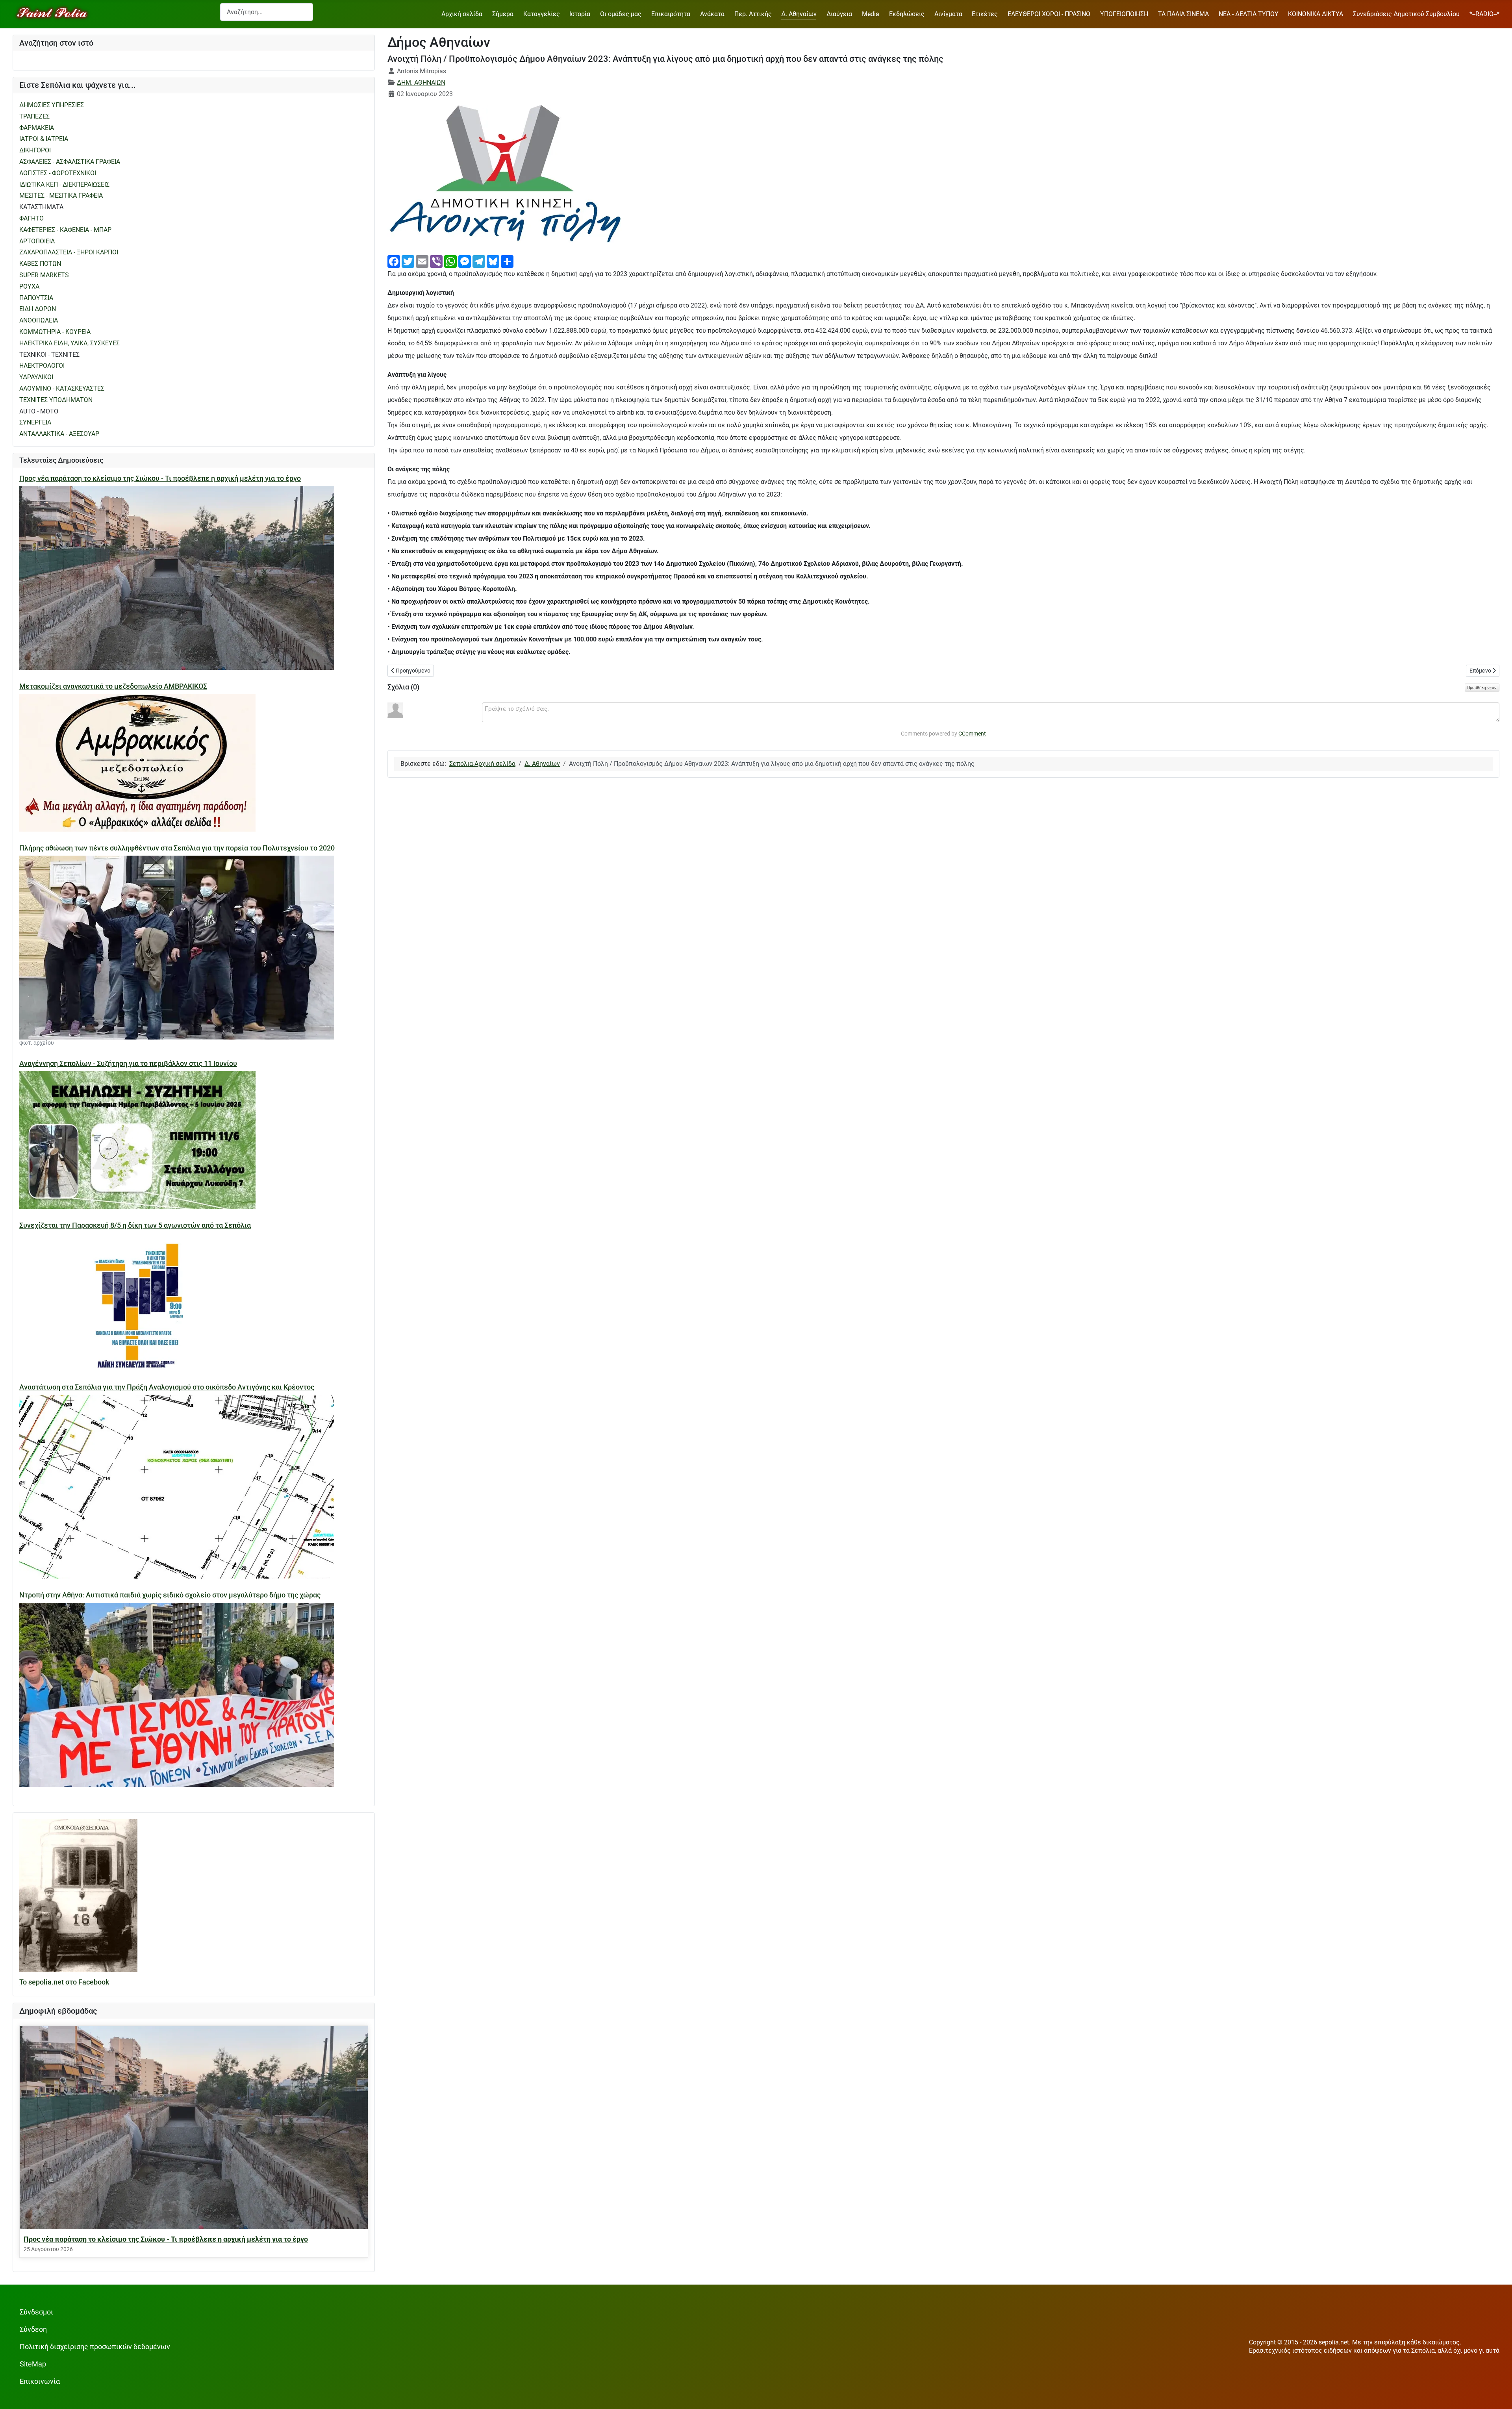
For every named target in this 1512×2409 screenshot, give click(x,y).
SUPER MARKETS (44, 275)
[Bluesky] (493, 261)
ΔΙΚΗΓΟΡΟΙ (35, 150)
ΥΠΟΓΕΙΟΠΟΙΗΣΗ (1124, 14)
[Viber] (436, 261)
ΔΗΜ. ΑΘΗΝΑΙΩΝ (421, 82)
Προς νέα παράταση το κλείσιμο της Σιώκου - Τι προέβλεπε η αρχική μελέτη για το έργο (160, 478)
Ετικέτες (985, 14)
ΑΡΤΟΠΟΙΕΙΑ (37, 241)
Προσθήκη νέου (1482, 687)
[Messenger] (465, 261)
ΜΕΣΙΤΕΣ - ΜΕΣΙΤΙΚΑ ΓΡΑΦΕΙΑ (61, 195)
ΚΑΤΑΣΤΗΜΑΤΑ (41, 207)
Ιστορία (580, 14)
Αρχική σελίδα (462, 14)
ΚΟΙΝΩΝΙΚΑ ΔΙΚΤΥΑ (1316, 14)
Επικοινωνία (40, 2381)
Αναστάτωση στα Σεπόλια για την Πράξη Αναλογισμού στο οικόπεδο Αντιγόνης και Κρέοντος (167, 1387)
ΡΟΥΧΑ (29, 286)
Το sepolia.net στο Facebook (64, 1982)
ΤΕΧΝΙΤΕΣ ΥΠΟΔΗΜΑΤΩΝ (56, 400)
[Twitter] (408, 261)
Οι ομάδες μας (621, 14)
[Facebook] (394, 261)
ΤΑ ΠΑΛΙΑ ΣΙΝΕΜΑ (1183, 14)
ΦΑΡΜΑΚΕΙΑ (37, 128)
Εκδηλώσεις (907, 14)
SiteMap (33, 2364)
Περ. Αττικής (753, 14)
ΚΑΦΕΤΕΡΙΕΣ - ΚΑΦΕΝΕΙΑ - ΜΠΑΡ (65, 230)
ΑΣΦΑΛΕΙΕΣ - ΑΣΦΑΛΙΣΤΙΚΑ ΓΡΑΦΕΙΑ (70, 162)
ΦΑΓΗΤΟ (31, 218)
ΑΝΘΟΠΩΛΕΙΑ (39, 320)
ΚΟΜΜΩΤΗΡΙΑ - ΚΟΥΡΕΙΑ (55, 332)
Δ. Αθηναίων (799, 14)
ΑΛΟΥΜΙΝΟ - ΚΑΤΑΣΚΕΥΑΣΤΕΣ (62, 388)
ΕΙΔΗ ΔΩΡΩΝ (38, 309)
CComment (972, 734)
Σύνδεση (33, 2329)
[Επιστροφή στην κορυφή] (1498, 2395)
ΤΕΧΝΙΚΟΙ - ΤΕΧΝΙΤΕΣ (49, 355)
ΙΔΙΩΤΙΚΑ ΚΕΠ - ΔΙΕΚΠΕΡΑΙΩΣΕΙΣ (64, 184)
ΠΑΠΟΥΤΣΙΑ (36, 298)
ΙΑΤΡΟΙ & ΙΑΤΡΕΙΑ (44, 139)
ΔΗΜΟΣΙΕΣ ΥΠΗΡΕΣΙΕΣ (52, 105)
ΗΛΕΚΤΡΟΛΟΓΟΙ (42, 366)
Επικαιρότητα (671, 14)
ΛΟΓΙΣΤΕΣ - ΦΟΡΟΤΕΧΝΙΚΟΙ (58, 173)
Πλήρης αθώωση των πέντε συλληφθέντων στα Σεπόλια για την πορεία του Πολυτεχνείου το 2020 (177, 848)
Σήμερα (503, 14)
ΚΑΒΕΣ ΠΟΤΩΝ (40, 264)
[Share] (507, 261)
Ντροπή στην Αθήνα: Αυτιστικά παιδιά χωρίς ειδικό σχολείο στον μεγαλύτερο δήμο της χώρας (170, 1595)
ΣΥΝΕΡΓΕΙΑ (35, 422)
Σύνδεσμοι (36, 2312)
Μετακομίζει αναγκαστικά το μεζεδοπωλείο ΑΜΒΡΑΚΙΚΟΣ (113, 686)
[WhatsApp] (450, 261)
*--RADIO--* (1484, 14)
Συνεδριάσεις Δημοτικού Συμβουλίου (1406, 14)
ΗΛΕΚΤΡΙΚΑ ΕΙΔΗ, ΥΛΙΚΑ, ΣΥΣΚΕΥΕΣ (69, 343)
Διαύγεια (839, 14)
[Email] (422, 261)
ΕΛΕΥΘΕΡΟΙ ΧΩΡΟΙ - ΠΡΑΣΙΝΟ (1049, 14)
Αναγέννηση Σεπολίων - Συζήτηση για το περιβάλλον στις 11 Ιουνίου (128, 1064)
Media (871, 14)
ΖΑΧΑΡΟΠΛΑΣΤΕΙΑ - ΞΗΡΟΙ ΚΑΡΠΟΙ (69, 252)
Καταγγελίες (542, 14)
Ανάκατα (712, 14)
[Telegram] (479, 261)
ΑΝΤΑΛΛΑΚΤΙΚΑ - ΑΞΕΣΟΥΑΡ (59, 434)
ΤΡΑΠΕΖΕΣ (34, 116)
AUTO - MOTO (39, 411)
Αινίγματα (948, 14)
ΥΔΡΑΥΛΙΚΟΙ (36, 377)
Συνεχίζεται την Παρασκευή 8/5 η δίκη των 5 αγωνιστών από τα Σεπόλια (135, 1225)
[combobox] (267, 12)
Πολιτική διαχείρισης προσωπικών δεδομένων (95, 2347)
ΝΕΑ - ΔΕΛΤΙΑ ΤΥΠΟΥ (1249, 14)
